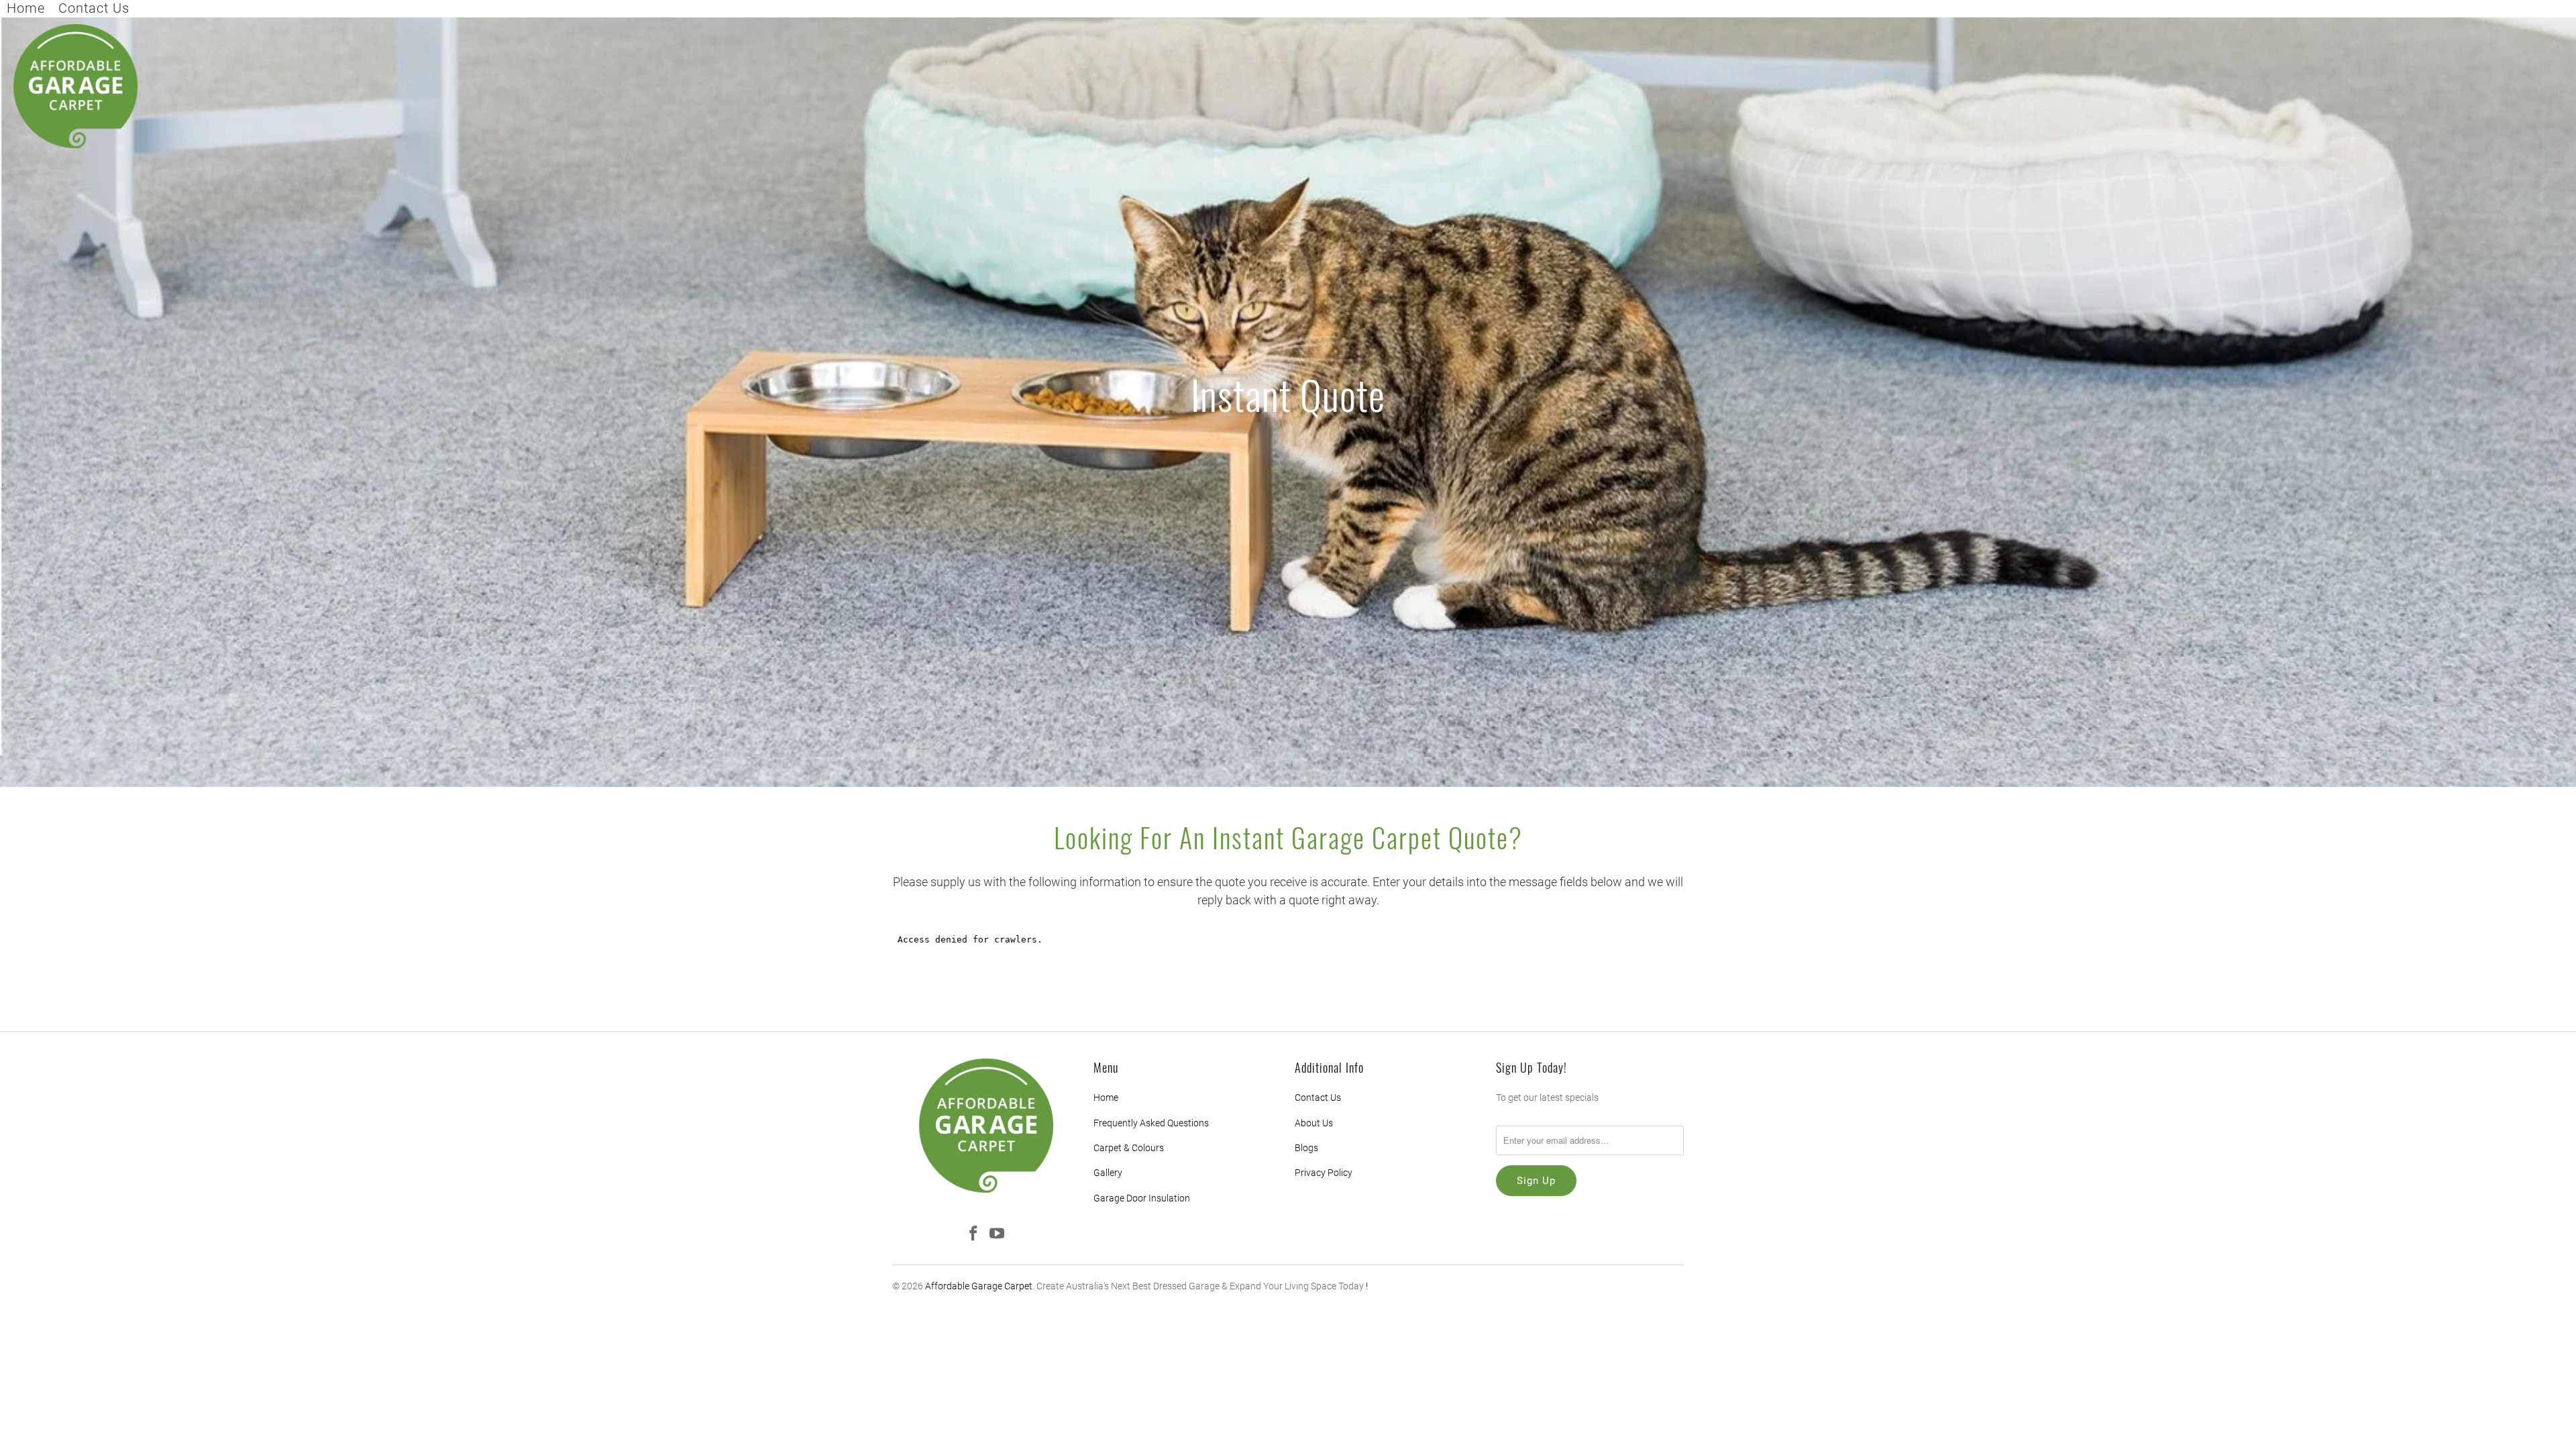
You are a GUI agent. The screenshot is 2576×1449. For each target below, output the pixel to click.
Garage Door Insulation (1142, 1198)
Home (26, 8)
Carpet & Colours (1129, 1148)
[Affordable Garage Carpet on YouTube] (998, 1234)
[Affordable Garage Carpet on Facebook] (974, 1234)
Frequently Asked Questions (1151, 1123)
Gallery (1108, 1173)
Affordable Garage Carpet (979, 1286)
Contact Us (94, 8)
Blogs (1306, 1148)
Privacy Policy (1324, 1173)
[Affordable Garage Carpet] (75, 87)
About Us (1314, 1123)
